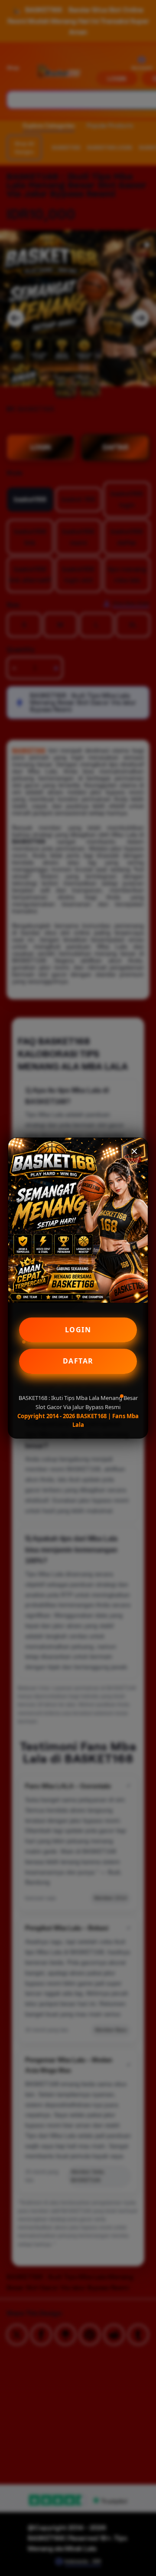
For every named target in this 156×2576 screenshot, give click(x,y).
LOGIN (78, 1330)
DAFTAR (78, 1361)
